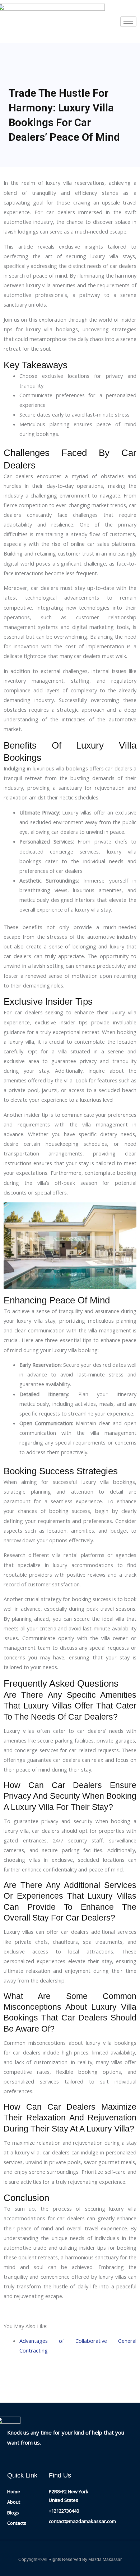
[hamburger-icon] (128, 22)
